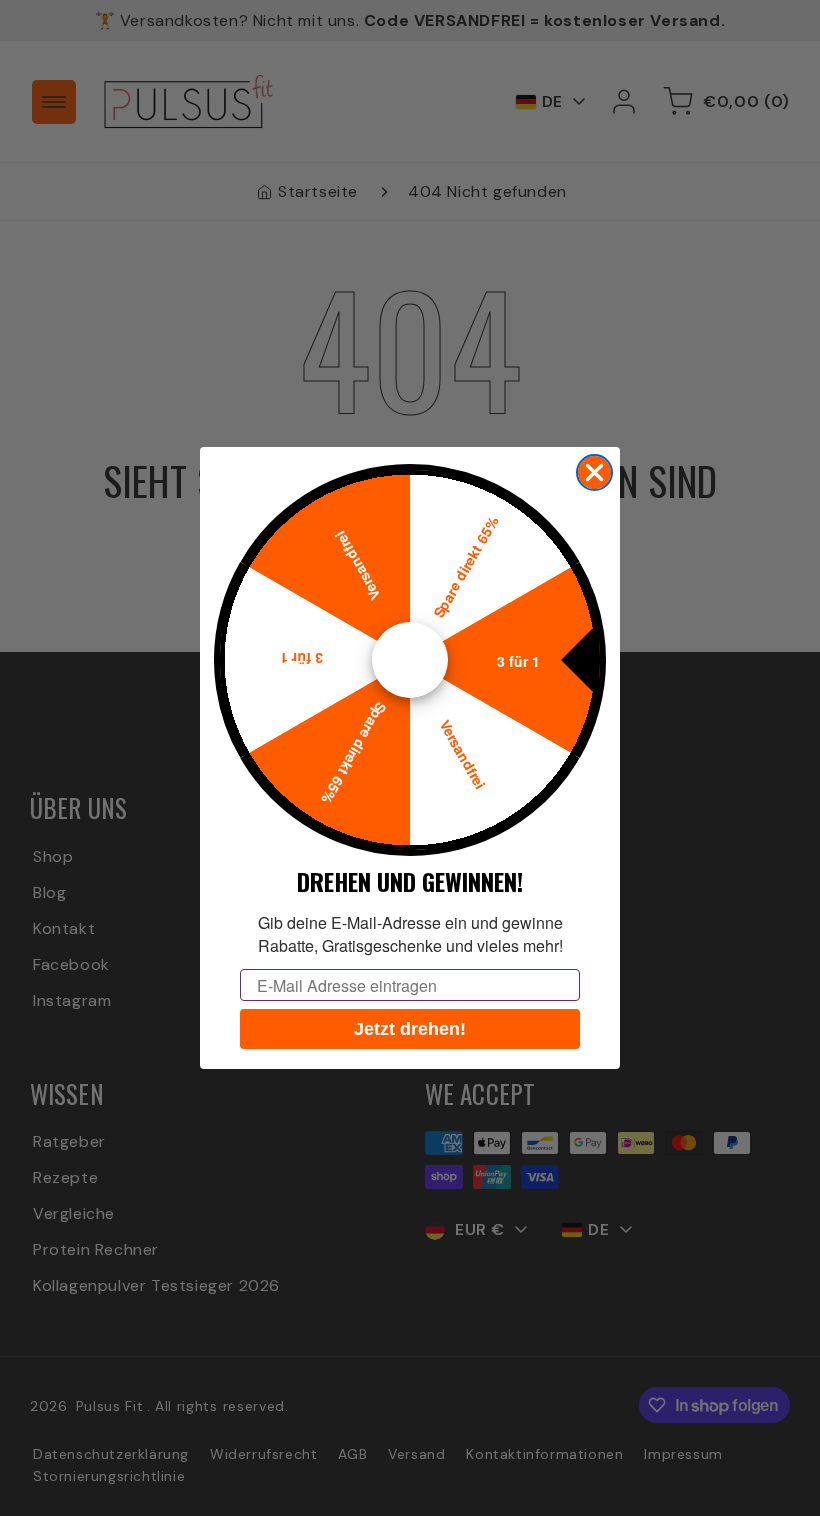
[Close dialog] (594, 472)
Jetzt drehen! (410, 1029)
